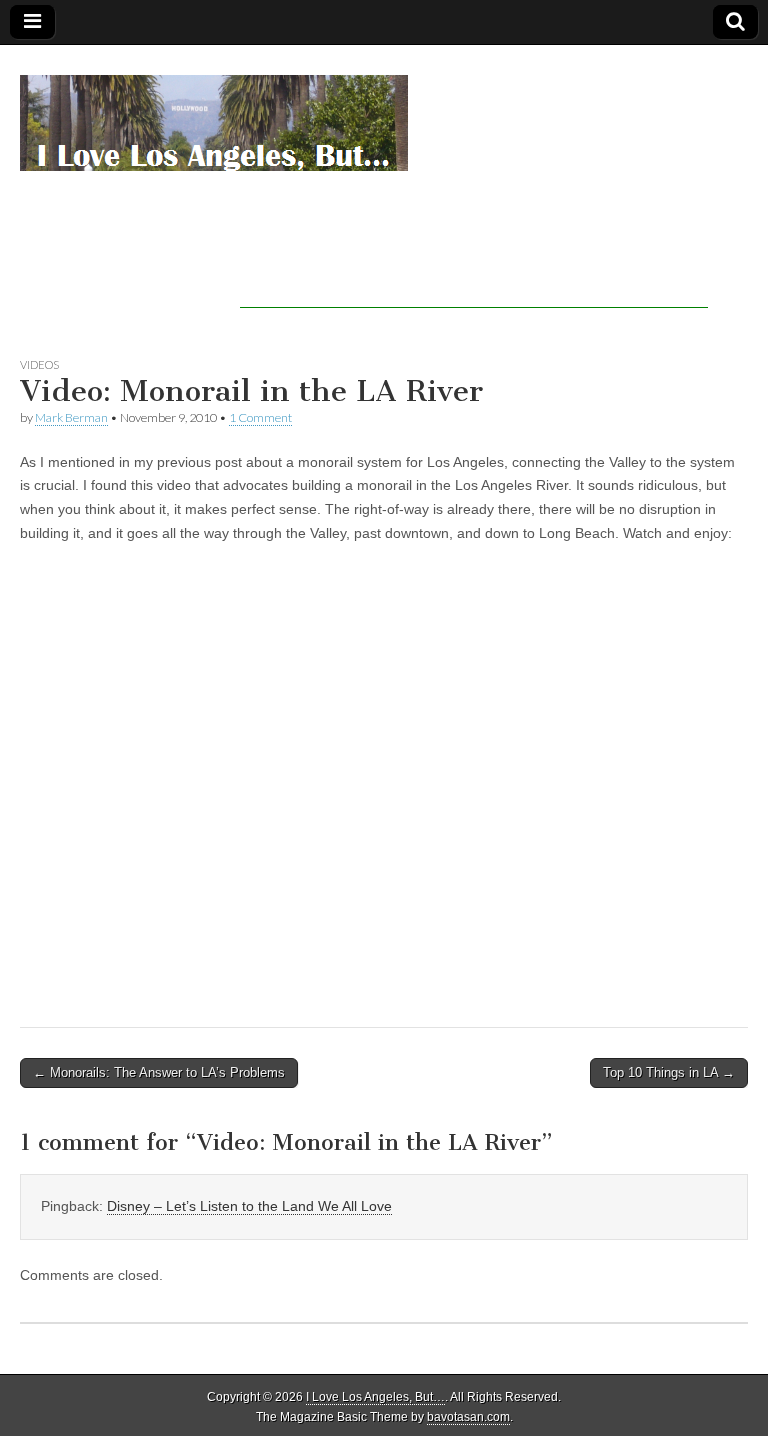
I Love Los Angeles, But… (375, 1397)
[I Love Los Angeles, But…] (214, 112)
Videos (39, 364)
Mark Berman (71, 417)
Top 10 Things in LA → (669, 1072)
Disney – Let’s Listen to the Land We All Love (249, 1206)
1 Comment (260, 417)
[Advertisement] (474, 278)
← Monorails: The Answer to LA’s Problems (159, 1072)
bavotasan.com (468, 1417)
